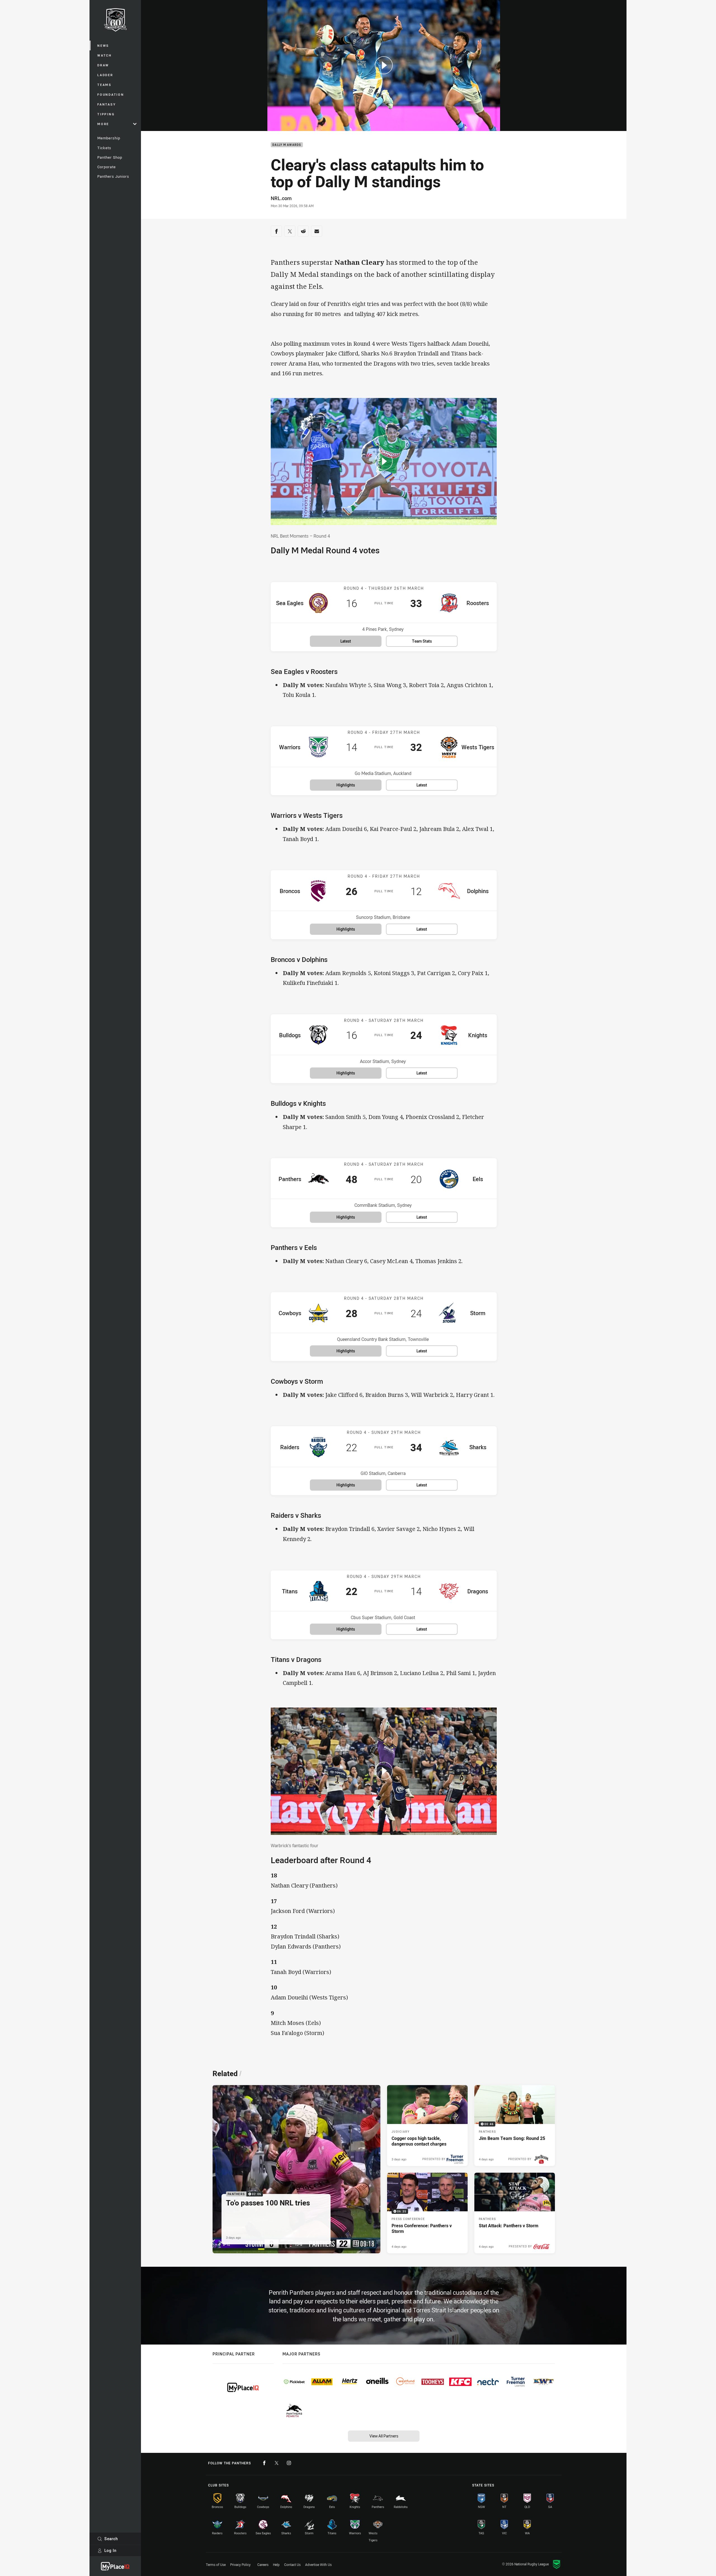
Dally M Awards (287, 145)
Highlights (346, 785)
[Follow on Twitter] (277, 2463)
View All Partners (384, 2436)
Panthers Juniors (113, 176)
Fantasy (107, 104)
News (103, 45)
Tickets (104, 148)
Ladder (105, 75)
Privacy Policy (240, 2565)
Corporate (107, 167)
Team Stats (422, 641)
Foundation (111, 94)
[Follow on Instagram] (289, 2463)
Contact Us (292, 2565)
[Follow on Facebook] (264, 2463)
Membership (109, 138)
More (103, 124)
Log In (110, 2550)
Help (276, 2565)
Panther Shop (110, 157)
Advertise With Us (318, 2565)
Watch (105, 55)
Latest (346, 641)
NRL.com (281, 198)
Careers (263, 2565)
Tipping (106, 114)
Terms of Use (216, 2565)
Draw (103, 65)
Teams (104, 85)
